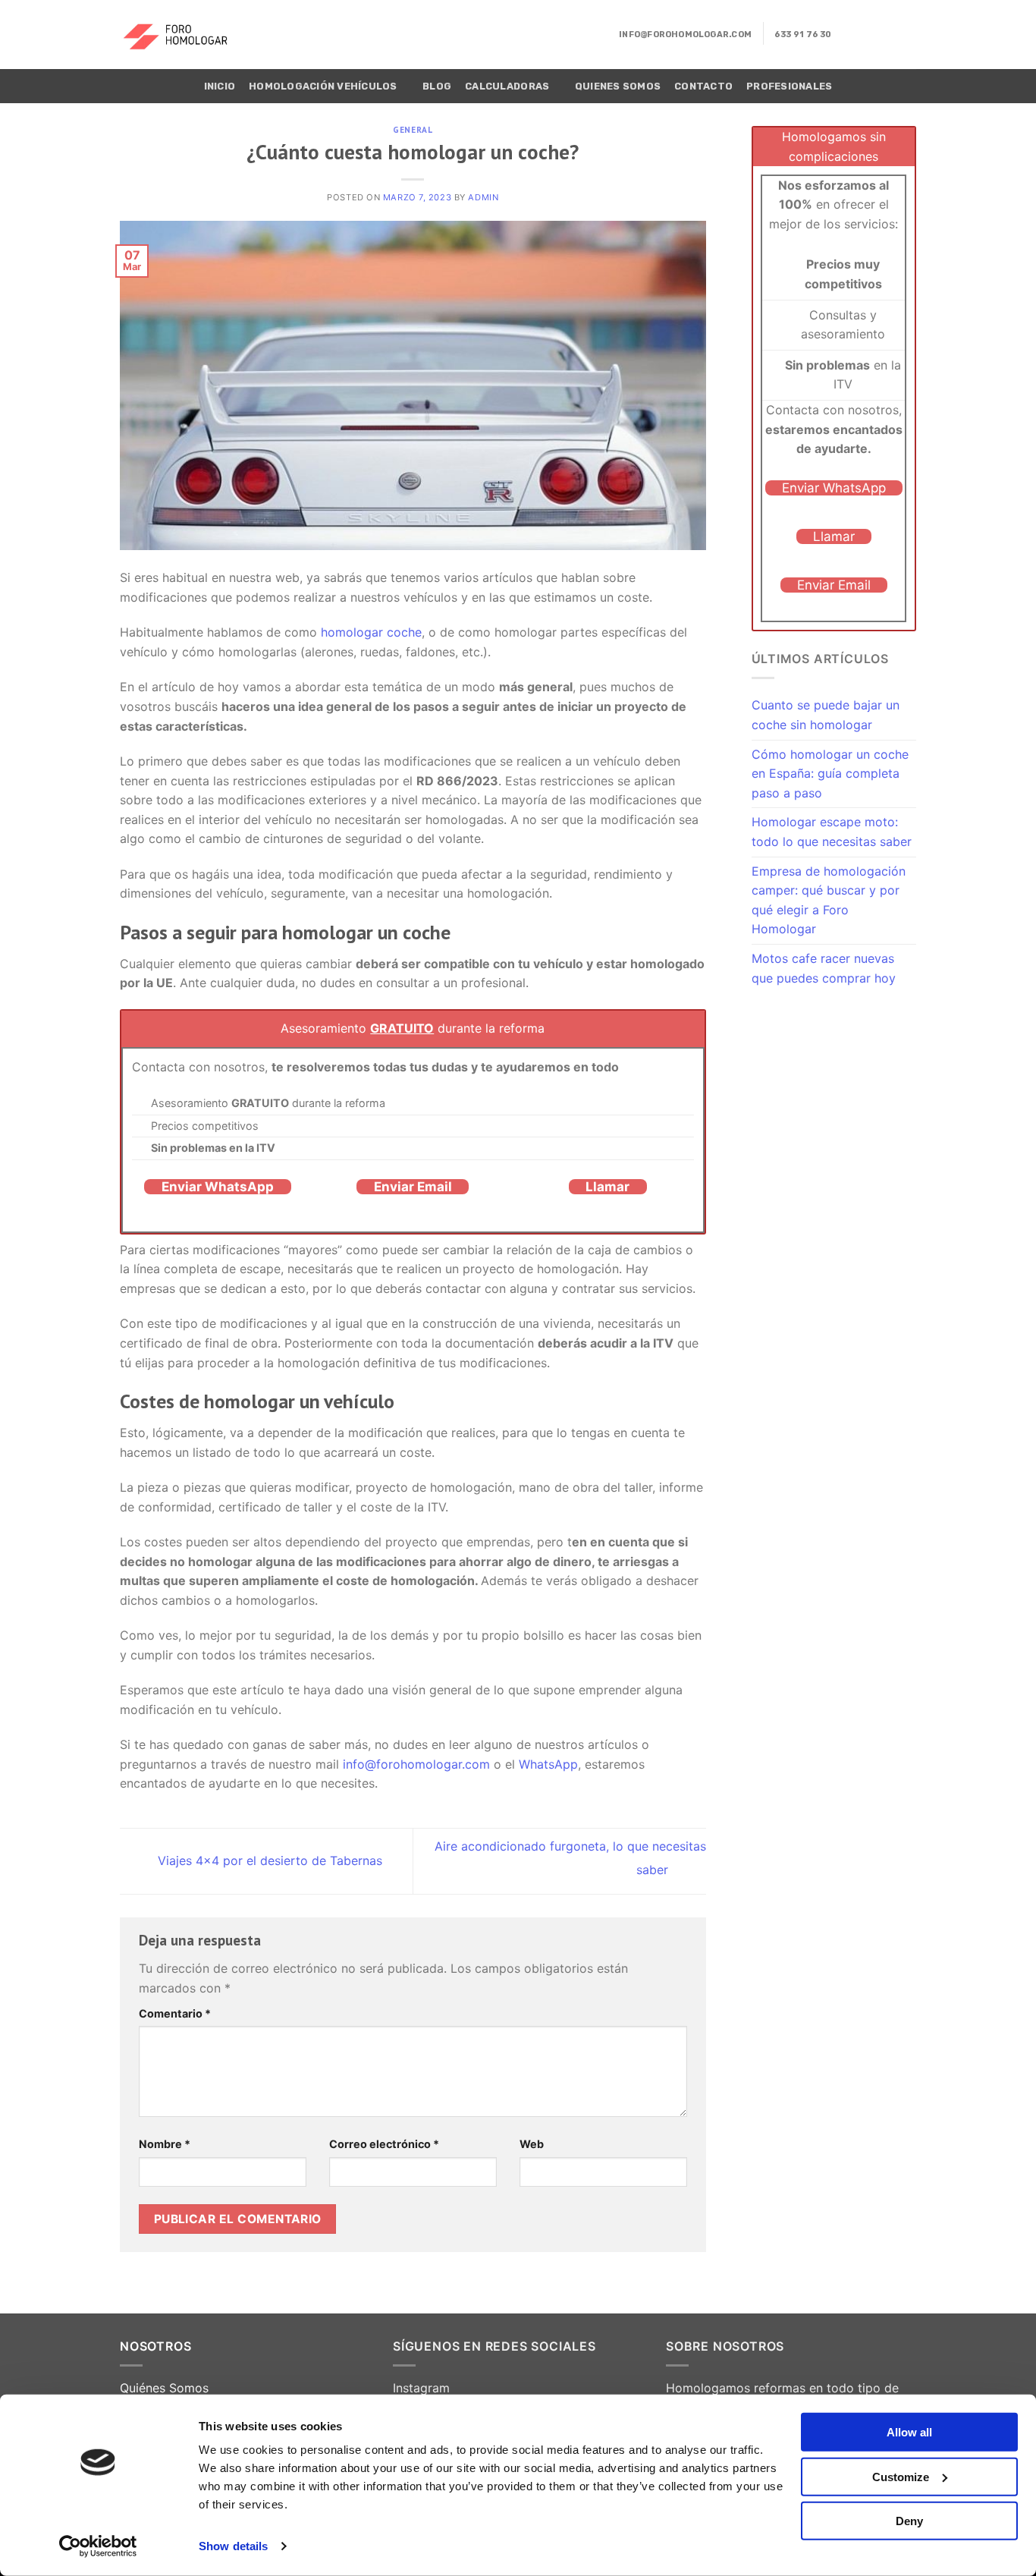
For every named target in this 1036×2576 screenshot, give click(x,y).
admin (483, 197)
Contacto (703, 86)
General (413, 130)
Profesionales (789, 86)
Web (532, 2144)
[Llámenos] (906, 34)
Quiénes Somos (164, 2388)
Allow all (909, 2432)
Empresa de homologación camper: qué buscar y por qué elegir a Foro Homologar (829, 900)
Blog (437, 86)
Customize (901, 2476)
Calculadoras (507, 86)
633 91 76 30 (803, 35)
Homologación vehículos (323, 86)
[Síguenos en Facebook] (847, 34)
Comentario (175, 2013)
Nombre (165, 2144)
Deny (909, 2521)
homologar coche (371, 632)
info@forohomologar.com (685, 35)
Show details (233, 2546)
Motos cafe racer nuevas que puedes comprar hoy (824, 968)
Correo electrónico (384, 2144)
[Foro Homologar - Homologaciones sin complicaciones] (185, 35)
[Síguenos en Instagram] (867, 34)
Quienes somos (618, 86)
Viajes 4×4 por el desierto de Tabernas (268, 1860)
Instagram (421, 2388)
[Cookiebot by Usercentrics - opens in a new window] (98, 2546)
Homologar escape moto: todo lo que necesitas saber (832, 832)
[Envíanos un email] (887, 34)
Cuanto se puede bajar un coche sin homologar (826, 715)
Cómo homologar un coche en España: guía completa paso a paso (830, 774)
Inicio (220, 86)
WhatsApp (548, 1764)
